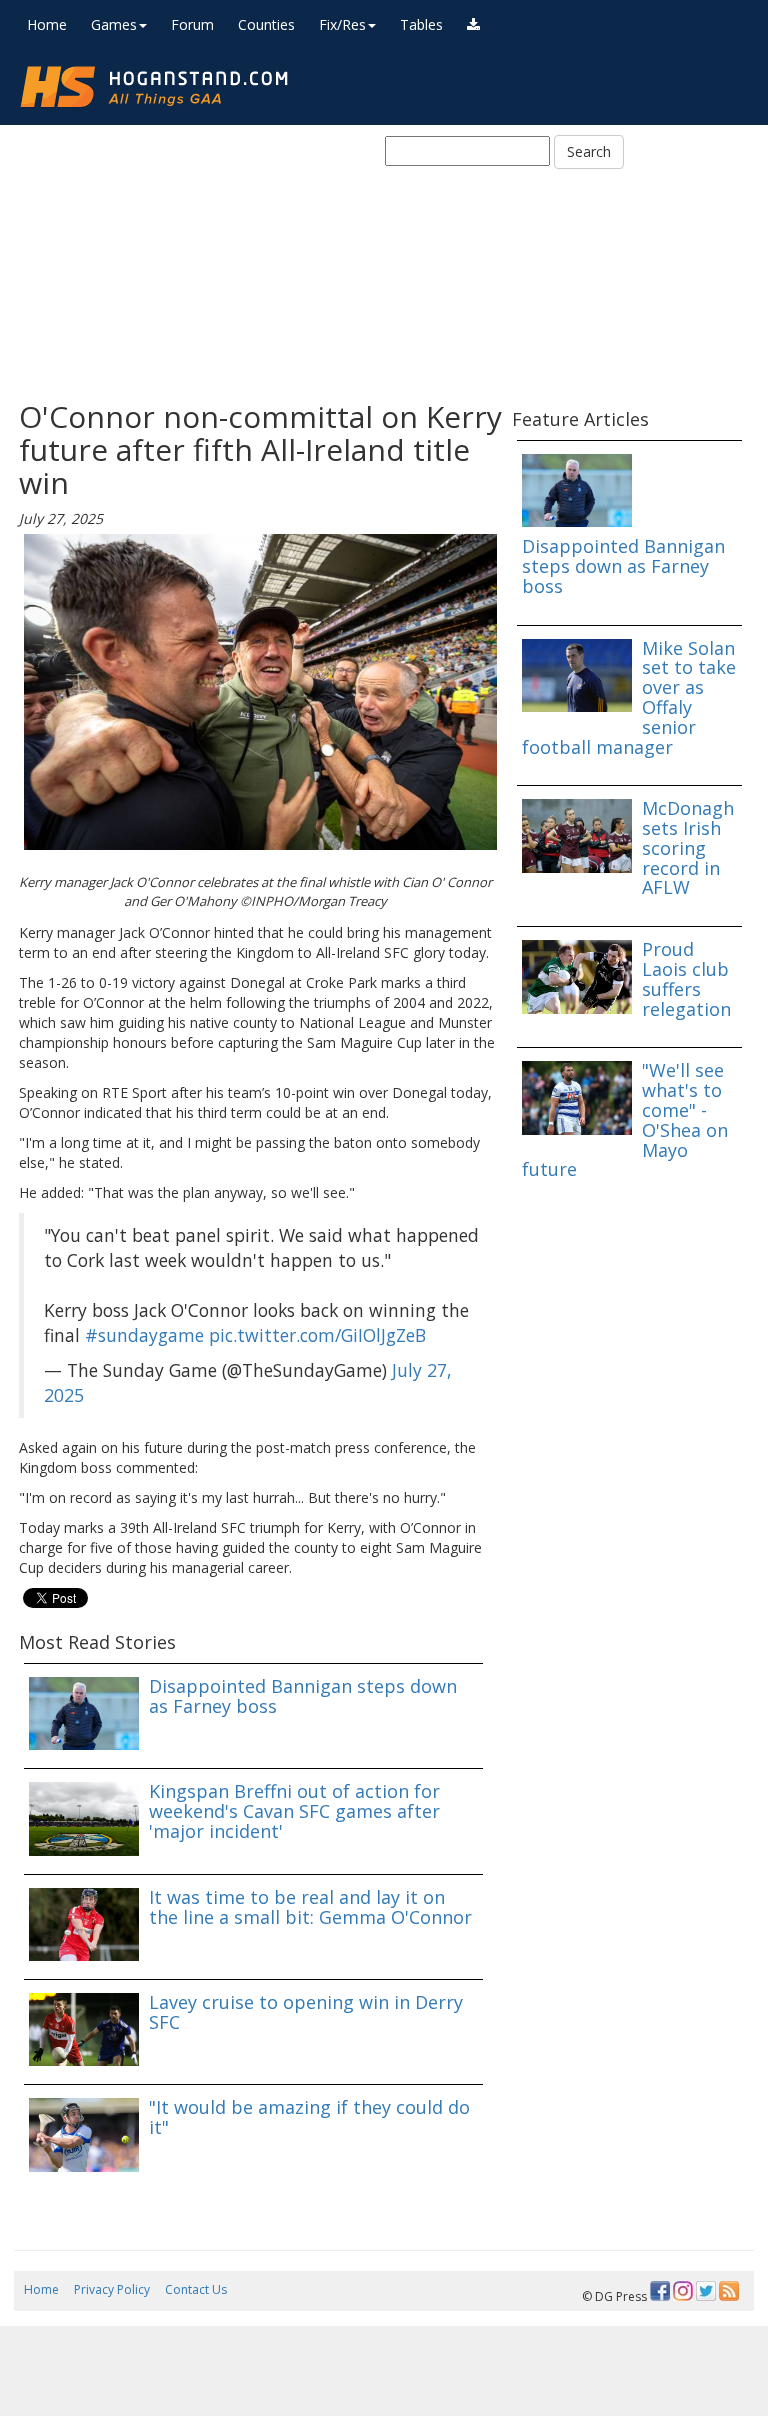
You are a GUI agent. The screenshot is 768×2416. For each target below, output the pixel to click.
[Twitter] (706, 2291)
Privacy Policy (112, 2289)
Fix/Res (342, 24)
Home (47, 24)
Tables (421, 24)
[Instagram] (683, 2291)
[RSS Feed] (729, 2291)
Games (114, 24)
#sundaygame (144, 1335)
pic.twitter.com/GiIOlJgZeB (317, 1335)
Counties (266, 24)
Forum (192, 24)
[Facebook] (660, 2291)
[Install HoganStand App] (473, 25)
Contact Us (196, 2289)
